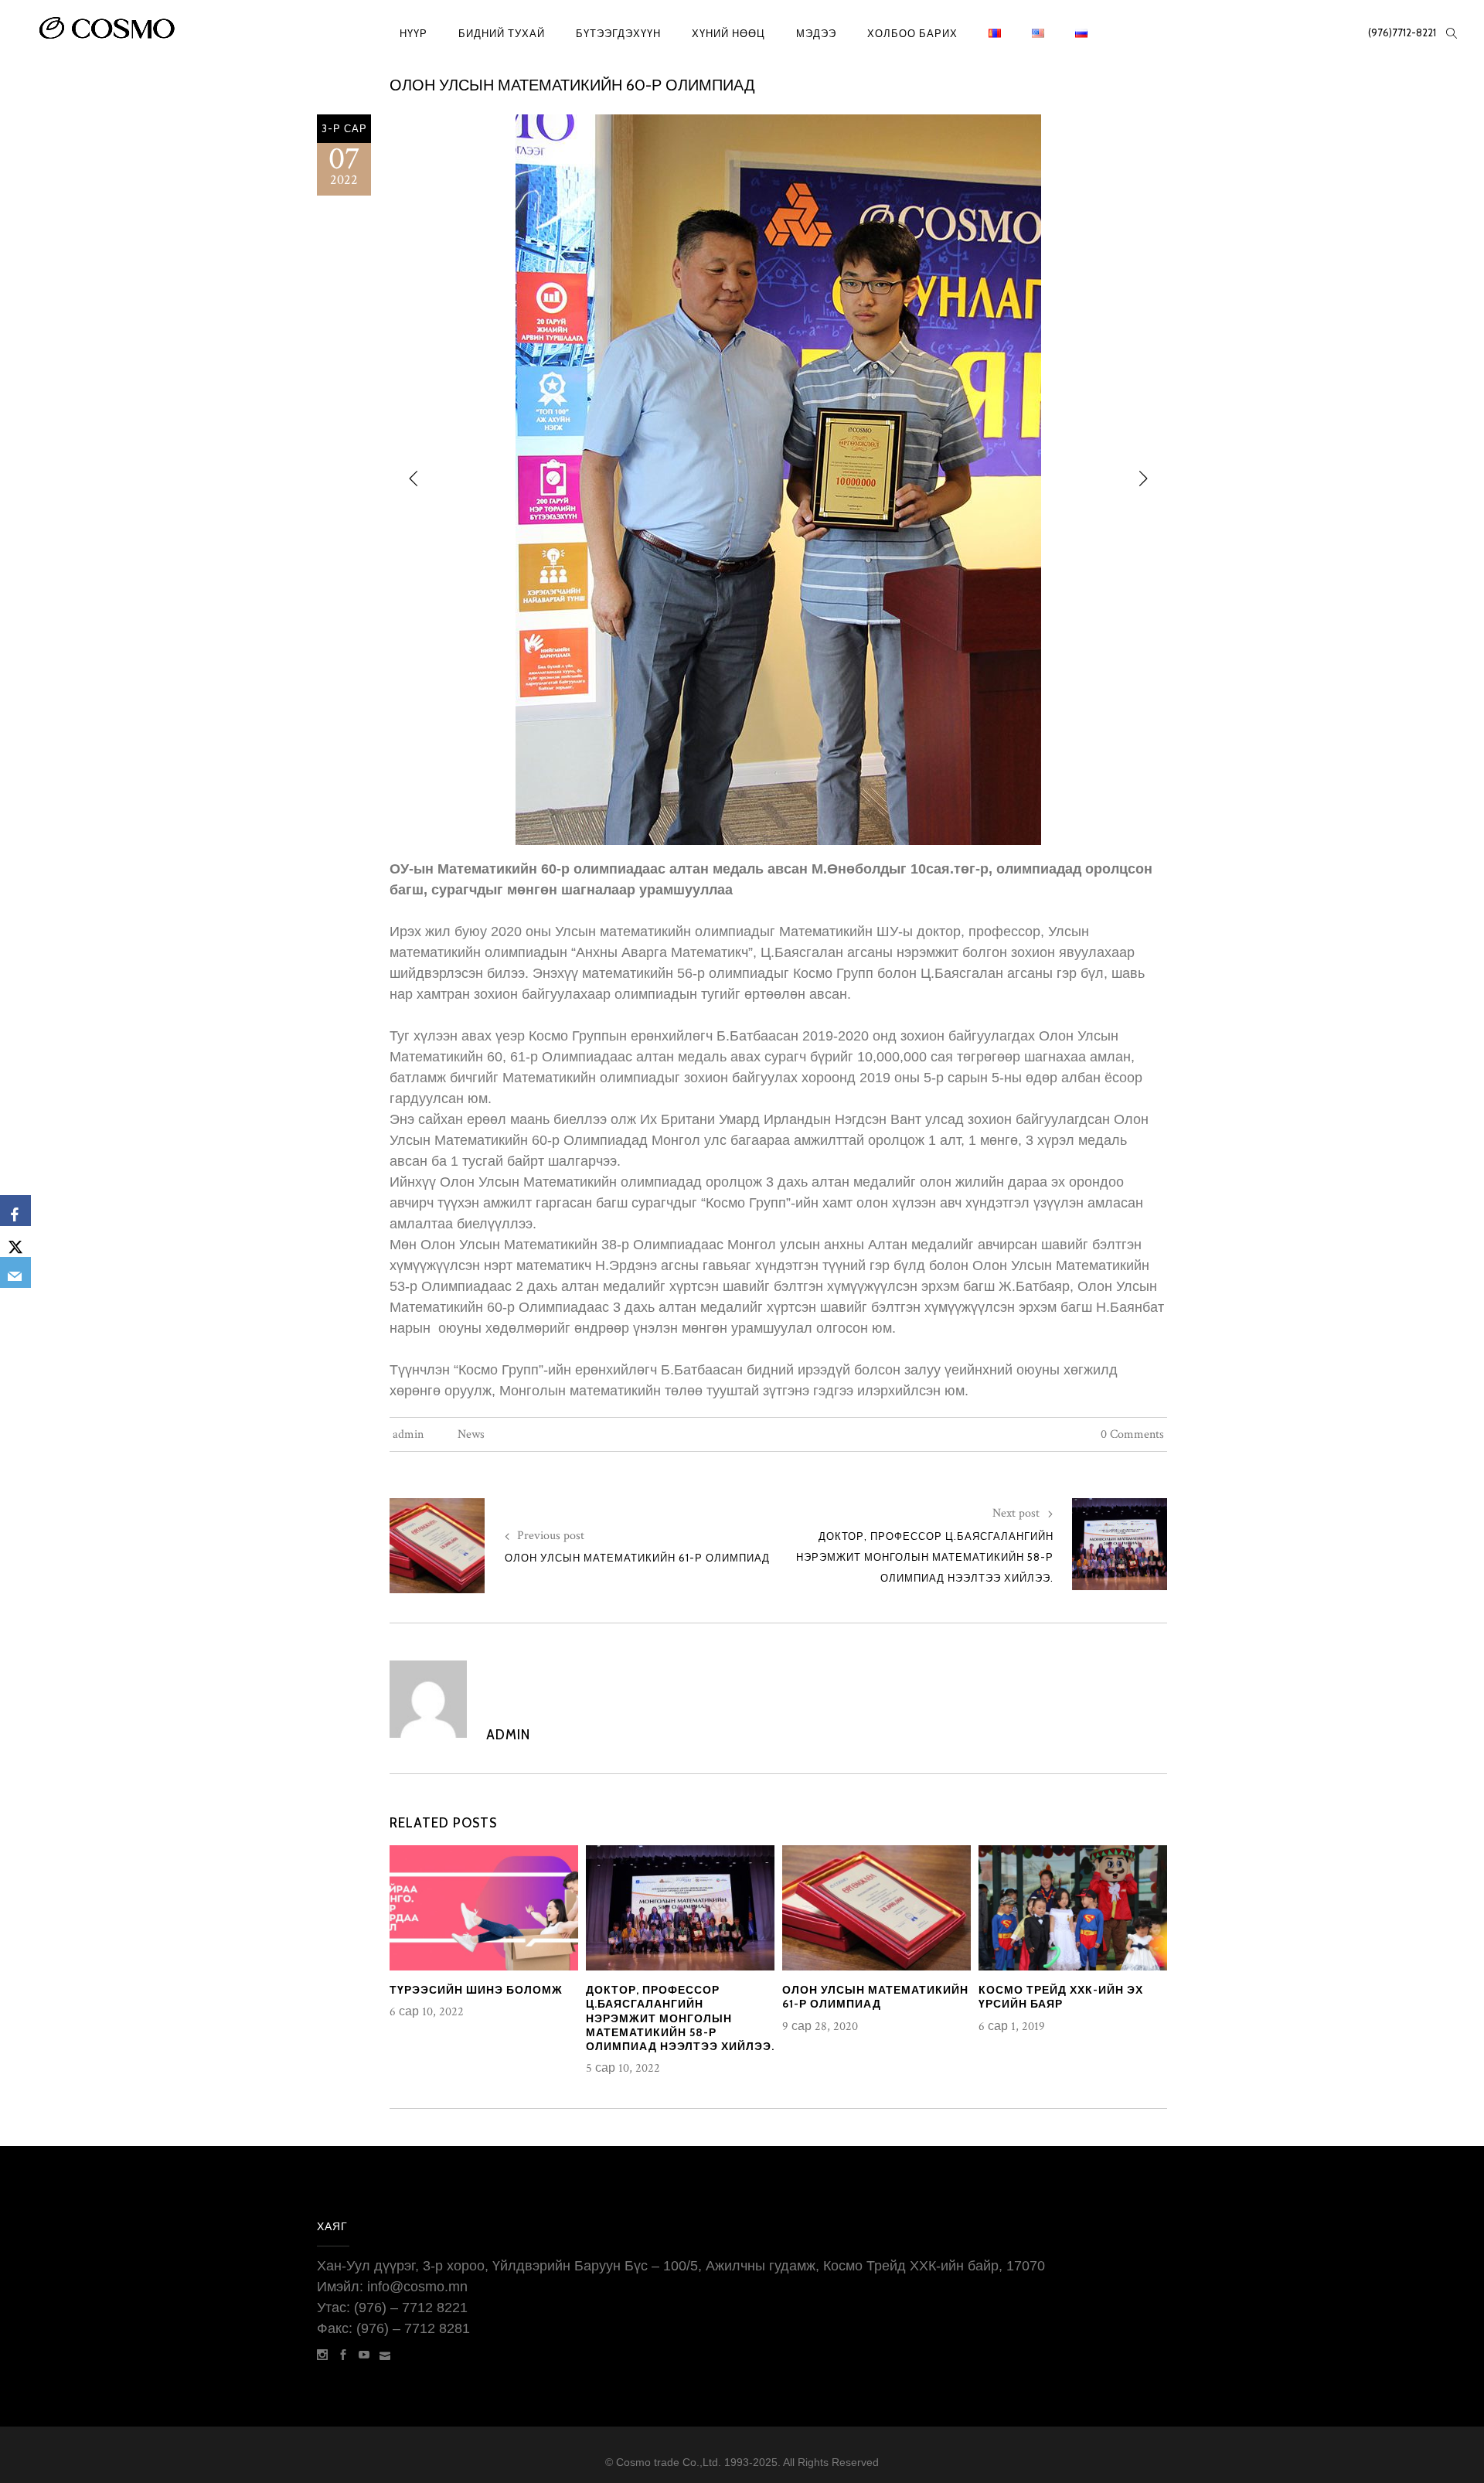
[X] (15, 1241)
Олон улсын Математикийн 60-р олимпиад (572, 85)
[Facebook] (15, 1211)
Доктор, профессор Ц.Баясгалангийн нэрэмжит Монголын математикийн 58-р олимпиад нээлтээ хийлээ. (925, 1557)
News (471, 1434)
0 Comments (1132, 1434)
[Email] (15, 1272)
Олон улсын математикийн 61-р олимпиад (637, 1558)
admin (408, 1434)
